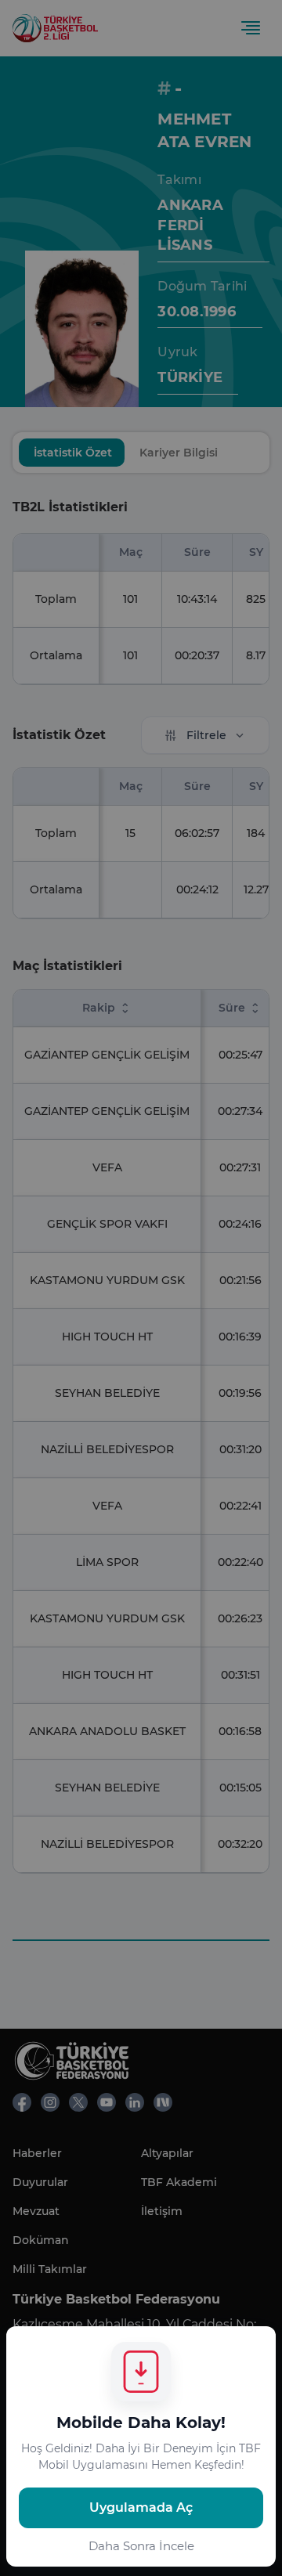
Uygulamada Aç (141, 2507)
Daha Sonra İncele (141, 2546)
